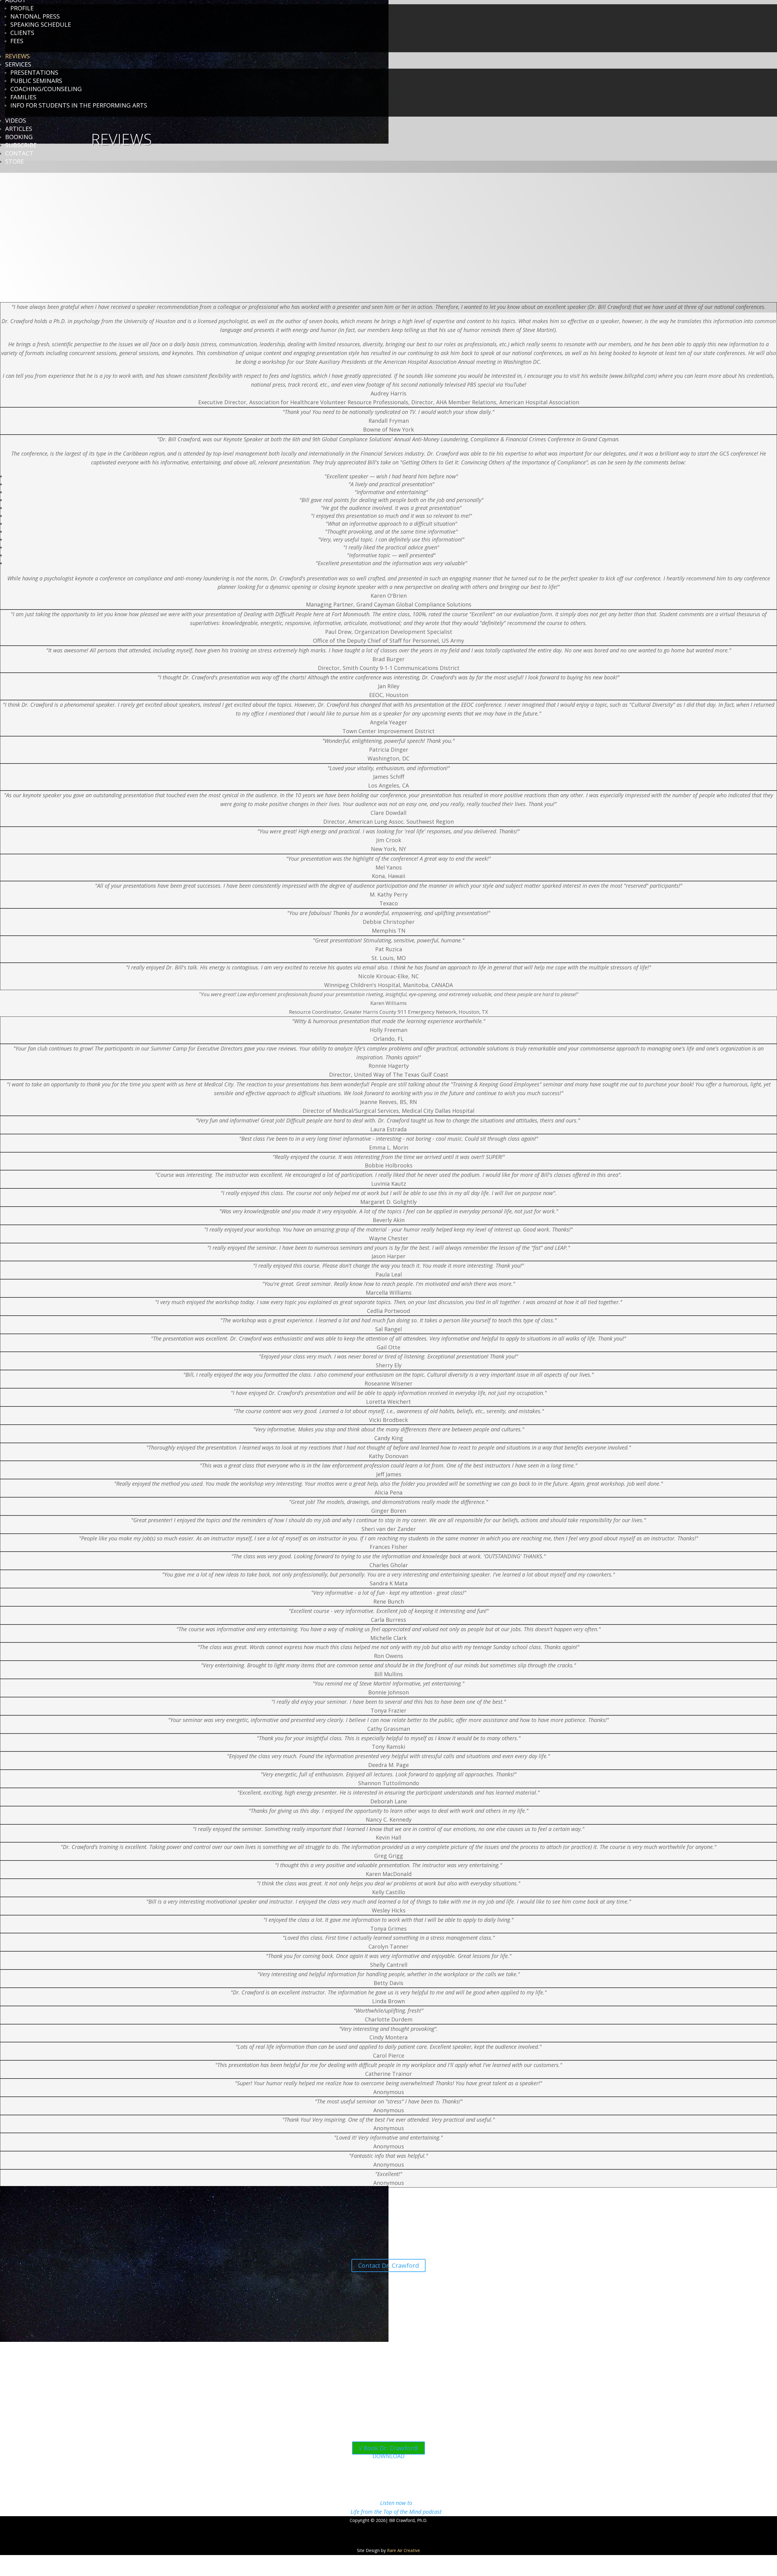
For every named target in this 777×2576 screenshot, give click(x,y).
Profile (22, 8)
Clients (22, 33)
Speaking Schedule (41, 24)
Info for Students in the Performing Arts (79, 105)
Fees (17, 41)
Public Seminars (36, 81)
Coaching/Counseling (46, 89)
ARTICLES (19, 129)
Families (23, 97)
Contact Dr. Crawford (388, 2265)
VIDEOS (16, 120)
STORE (15, 161)
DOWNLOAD (388, 2456)
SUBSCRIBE (21, 145)
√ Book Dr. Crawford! (388, 2448)
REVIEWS (17, 56)
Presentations (34, 72)
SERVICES (18, 64)
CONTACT (19, 153)
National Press (35, 16)
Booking (19, 137)
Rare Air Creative (404, 2550)
